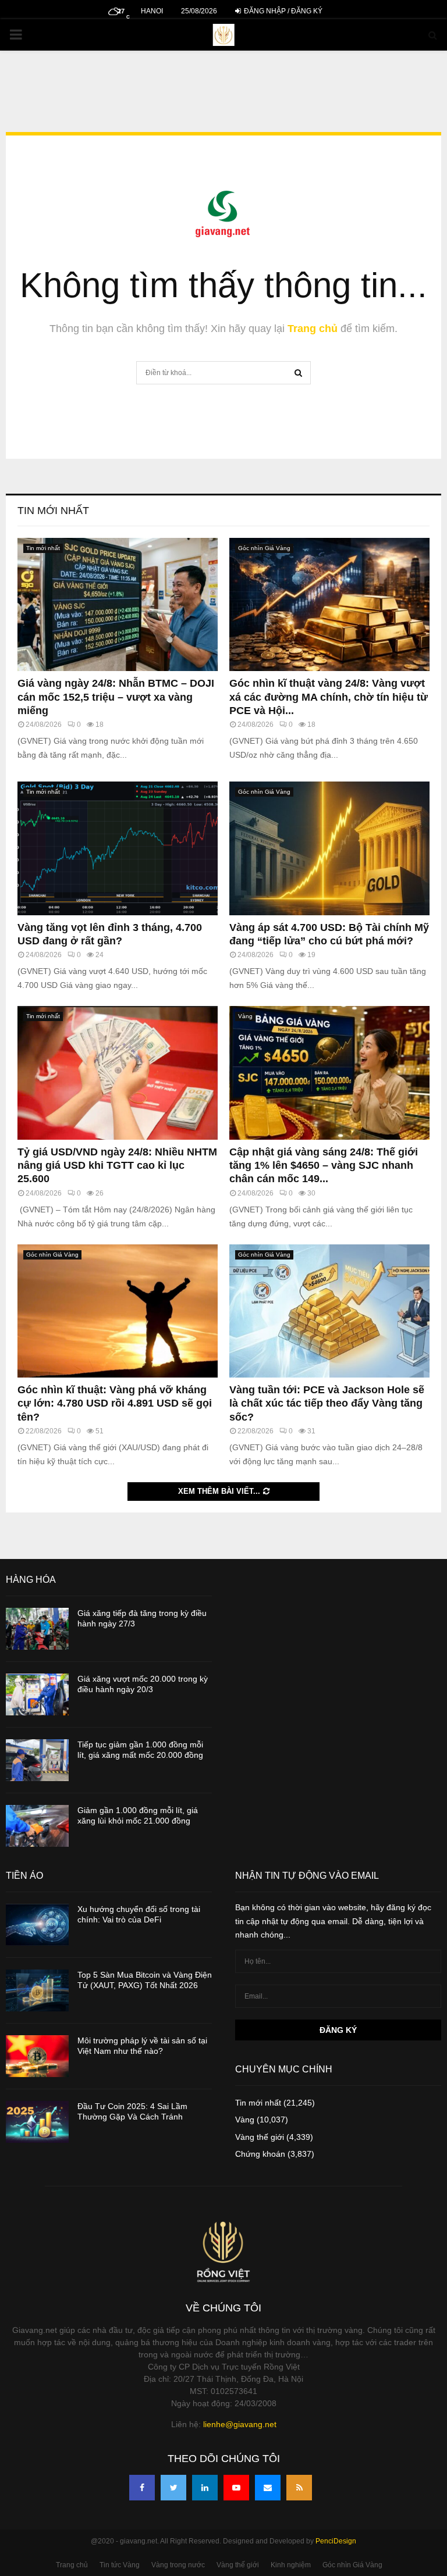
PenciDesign (336, 2541)
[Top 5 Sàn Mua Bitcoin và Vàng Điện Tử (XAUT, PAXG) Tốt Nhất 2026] (37, 1990)
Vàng (245, 1016)
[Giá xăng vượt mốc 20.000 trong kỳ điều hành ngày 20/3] (37, 1694)
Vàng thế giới (260, 2137)
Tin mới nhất (53, 511)
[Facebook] (142, 2488)
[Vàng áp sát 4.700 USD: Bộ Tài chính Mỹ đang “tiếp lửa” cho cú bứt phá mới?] (329, 848)
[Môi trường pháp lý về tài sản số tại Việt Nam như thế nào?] (37, 2056)
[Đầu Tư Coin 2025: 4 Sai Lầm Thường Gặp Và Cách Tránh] (37, 2122)
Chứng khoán (260, 2154)
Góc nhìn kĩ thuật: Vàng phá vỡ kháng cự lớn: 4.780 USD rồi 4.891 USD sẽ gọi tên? (115, 1403)
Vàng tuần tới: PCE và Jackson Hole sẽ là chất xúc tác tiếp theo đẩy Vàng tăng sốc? (327, 1403)
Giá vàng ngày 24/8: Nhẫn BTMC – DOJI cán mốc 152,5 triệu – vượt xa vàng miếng (116, 697)
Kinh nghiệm (291, 2565)
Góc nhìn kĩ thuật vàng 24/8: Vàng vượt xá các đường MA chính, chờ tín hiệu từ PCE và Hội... (329, 697)
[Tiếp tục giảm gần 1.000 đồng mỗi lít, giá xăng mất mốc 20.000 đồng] (37, 1760)
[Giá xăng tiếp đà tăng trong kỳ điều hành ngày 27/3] (37, 1629)
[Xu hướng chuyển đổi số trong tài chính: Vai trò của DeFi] (37, 1925)
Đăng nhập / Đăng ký (282, 11)
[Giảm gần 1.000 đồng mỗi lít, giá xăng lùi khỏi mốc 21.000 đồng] (37, 1826)
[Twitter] (173, 2488)
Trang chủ (313, 329)
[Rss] (299, 2488)
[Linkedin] (205, 2488)
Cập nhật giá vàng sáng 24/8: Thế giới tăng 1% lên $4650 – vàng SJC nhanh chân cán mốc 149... (324, 1166)
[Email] (268, 2488)
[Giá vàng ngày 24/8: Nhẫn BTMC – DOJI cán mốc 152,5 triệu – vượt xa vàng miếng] (118, 604)
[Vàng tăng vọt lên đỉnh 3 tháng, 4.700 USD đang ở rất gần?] (118, 848)
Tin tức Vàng (120, 2565)
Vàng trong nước (178, 2565)
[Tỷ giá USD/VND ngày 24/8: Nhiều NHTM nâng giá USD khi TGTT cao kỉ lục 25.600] (118, 1073)
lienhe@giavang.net (240, 2424)
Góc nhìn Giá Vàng (264, 548)
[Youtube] (236, 2488)
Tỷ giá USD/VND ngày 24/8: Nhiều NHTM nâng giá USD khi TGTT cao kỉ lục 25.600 (117, 1166)
